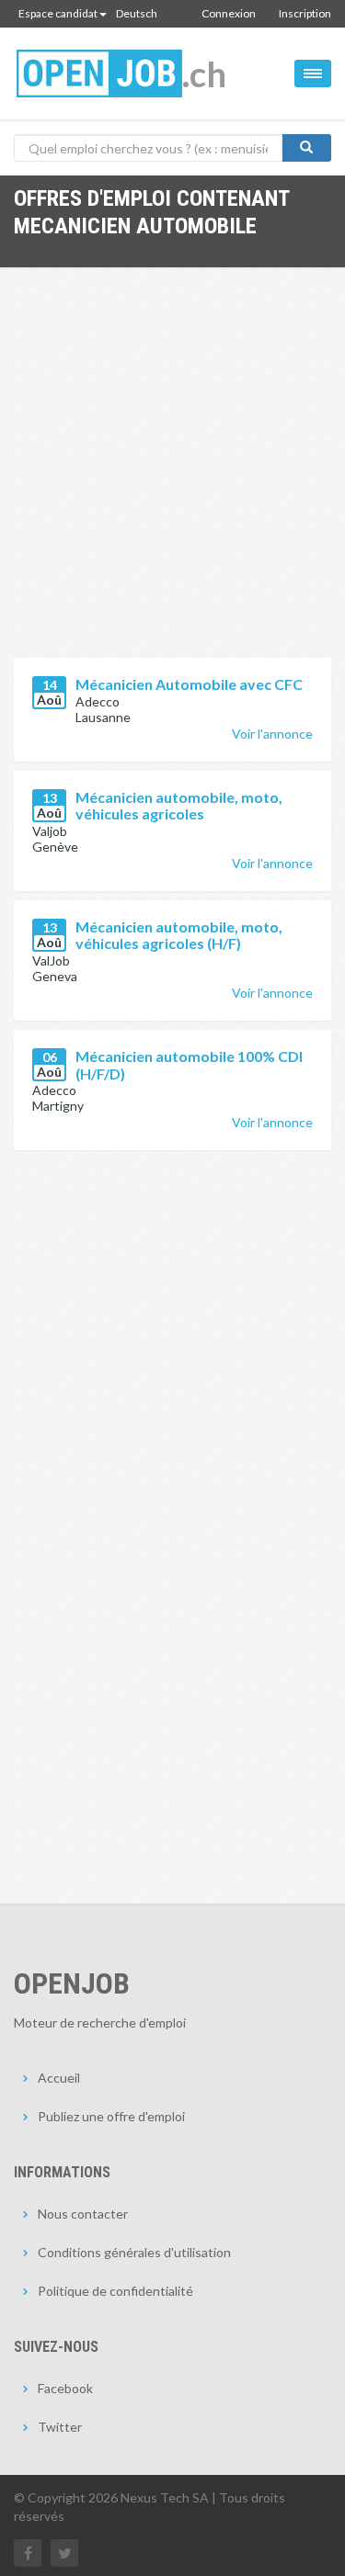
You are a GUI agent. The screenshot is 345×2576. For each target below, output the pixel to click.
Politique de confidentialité (115, 2291)
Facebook (65, 2388)
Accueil (59, 2078)
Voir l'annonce (272, 734)
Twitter (60, 2427)
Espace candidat (58, 13)
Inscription (305, 13)
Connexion (229, 13)
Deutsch (137, 13)
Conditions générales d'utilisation (134, 2252)
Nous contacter (83, 2214)
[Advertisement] (172, 476)
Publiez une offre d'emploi (111, 2116)
